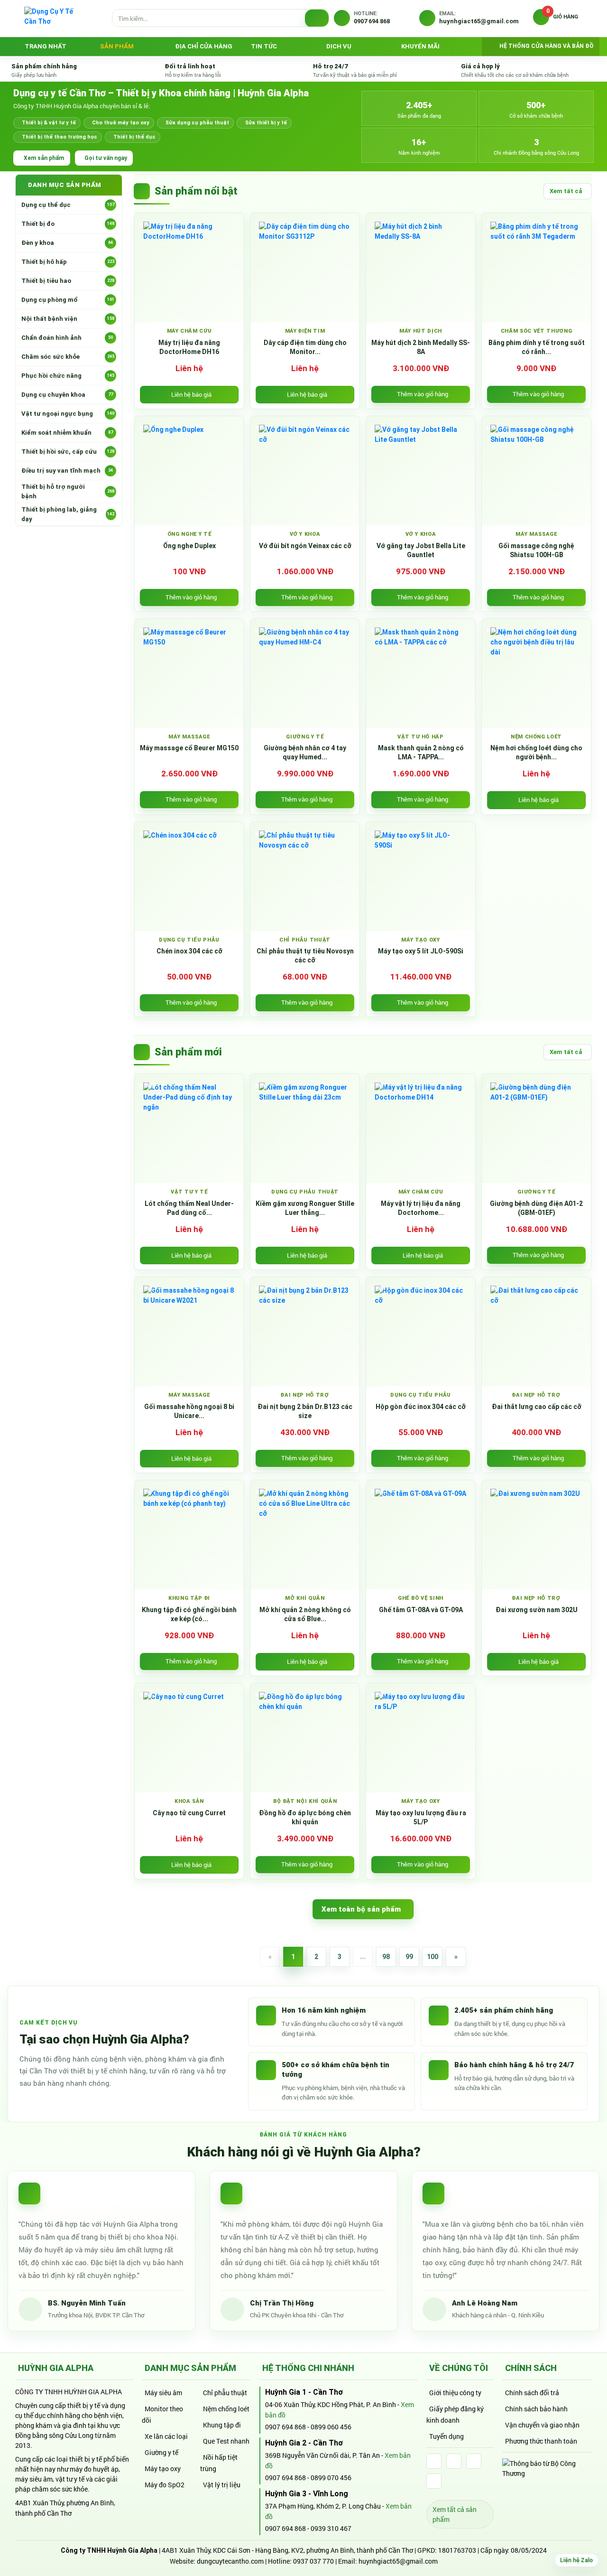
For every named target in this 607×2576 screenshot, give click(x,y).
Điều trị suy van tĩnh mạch (67, 471)
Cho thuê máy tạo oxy (121, 123)
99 (409, 1957)
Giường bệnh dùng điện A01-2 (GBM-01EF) (536, 1208)
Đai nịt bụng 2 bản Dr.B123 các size (305, 1411)
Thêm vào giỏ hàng (423, 394)
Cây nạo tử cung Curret (189, 1813)
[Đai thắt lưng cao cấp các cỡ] (536, 1332)
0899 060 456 (331, 2427)
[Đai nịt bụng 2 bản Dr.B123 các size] (305, 1332)
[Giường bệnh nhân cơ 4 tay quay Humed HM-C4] (305, 673)
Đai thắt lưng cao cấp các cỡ (537, 1407)
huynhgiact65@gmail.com (398, 2561)
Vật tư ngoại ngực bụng (68, 414)
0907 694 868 (285, 2427)
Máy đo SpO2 (165, 2485)
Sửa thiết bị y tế (266, 123)
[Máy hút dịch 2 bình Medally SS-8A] (421, 268)
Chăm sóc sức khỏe (68, 357)
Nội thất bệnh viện (68, 319)
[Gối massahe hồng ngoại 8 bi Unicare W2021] (189, 1332)
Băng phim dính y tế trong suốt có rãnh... (537, 347)
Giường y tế (161, 2452)
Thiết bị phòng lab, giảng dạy (68, 514)
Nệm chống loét (226, 2409)
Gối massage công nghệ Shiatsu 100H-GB (536, 550)
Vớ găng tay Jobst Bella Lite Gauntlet (421, 550)
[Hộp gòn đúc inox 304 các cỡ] (421, 1332)
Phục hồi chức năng (68, 376)
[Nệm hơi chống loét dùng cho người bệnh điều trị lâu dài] (536, 673)
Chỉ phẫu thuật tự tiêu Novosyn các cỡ (305, 956)
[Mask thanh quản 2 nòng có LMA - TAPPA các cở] (421, 673)
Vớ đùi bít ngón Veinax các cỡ (305, 546)
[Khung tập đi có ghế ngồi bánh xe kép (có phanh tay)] (189, 1535)
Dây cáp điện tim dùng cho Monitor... (305, 347)
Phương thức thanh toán (541, 2441)
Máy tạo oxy (163, 2469)
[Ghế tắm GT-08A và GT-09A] (421, 1535)
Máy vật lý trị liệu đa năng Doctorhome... (421, 1208)
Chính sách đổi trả (532, 2393)
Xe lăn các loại (166, 2436)
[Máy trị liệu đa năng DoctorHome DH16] (189, 268)
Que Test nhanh (226, 2441)
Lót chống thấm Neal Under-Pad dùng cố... (189, 1208)
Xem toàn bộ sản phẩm (361, 1909)
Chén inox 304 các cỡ (189, 951)
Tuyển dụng (446, 2436)
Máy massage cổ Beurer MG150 (189, 748)
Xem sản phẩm (44, 158)
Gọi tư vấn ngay (106, 158)
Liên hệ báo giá (191, 394)
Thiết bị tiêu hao (68, 281)
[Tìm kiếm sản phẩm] (317, 19)
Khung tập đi (222, 2425)
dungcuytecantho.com (230, 2561)
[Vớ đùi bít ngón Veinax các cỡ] (305, 471)
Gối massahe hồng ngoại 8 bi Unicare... (189, 1411)
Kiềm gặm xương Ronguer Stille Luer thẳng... (305, 1208)
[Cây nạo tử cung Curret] (189, 1738)
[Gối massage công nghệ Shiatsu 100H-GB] (536, 471)
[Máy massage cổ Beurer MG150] (189, 673)
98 (386, 1957)
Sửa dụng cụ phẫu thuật (197, 123)
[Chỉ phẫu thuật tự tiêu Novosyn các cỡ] (305, 877)
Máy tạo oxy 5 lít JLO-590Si (421, 951)
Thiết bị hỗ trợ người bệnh (68, 491)
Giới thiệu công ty (455, 2393)
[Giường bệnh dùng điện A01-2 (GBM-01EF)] (536, 1129)
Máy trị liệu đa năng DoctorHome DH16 (189, 347)
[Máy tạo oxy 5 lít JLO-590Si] (421, 877)
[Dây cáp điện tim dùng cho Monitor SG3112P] (305, 268)
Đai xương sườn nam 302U (537, 1610)
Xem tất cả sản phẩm (455, 2514)
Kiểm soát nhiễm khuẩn (67, 433)
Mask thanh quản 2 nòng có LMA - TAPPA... (421, 752)
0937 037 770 (313, 2561)
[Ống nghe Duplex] (189, 471)
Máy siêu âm (163, 2393)
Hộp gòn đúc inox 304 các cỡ (421, 1407)
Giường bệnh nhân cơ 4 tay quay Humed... (305, 752)
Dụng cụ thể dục (68, 205)
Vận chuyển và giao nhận (542, 2425)
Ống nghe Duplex (189, 546)
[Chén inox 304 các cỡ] (189, 877)
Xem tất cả (566, 191)
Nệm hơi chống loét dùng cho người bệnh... (536, 752)
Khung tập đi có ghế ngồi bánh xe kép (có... (189, 1614)
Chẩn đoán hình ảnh (67, 338)
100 (432, 1957)
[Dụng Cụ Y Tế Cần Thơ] (53, 18)
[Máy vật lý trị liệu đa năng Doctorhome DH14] (421, 1129)
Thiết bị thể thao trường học (60, 137)
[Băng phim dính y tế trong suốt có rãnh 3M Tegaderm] (536, 268)
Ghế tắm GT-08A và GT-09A (421, 1610)
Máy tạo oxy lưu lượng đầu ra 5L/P (421, 1817)
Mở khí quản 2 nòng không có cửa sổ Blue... (305, 1614)
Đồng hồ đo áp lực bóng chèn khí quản (305, 1817)
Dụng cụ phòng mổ (68, 300)
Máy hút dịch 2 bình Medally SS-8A (421, 347)
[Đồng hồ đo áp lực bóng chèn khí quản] (305, 1738)
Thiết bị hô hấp (68, 262)
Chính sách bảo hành (536, 2409)
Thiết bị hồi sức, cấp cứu (68, 452)
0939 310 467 (331, 2528)
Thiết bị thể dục (134, 137)
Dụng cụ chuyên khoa (67, 395)
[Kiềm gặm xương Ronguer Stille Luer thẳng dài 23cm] (305, 1129)
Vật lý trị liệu (222, 2485)
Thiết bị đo (68, 224)
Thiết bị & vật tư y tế (49, 123)
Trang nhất (46, 46)
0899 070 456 (331, 2478)
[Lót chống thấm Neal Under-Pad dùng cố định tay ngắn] (189, 1129)
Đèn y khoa (67, 243)
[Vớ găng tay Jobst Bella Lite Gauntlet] (421, 471)
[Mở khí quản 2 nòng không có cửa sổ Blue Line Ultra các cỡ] (305, 1535)
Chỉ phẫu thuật (225, 2393)
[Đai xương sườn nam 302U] (536, 1535)
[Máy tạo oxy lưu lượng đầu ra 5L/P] (421, 1738)
